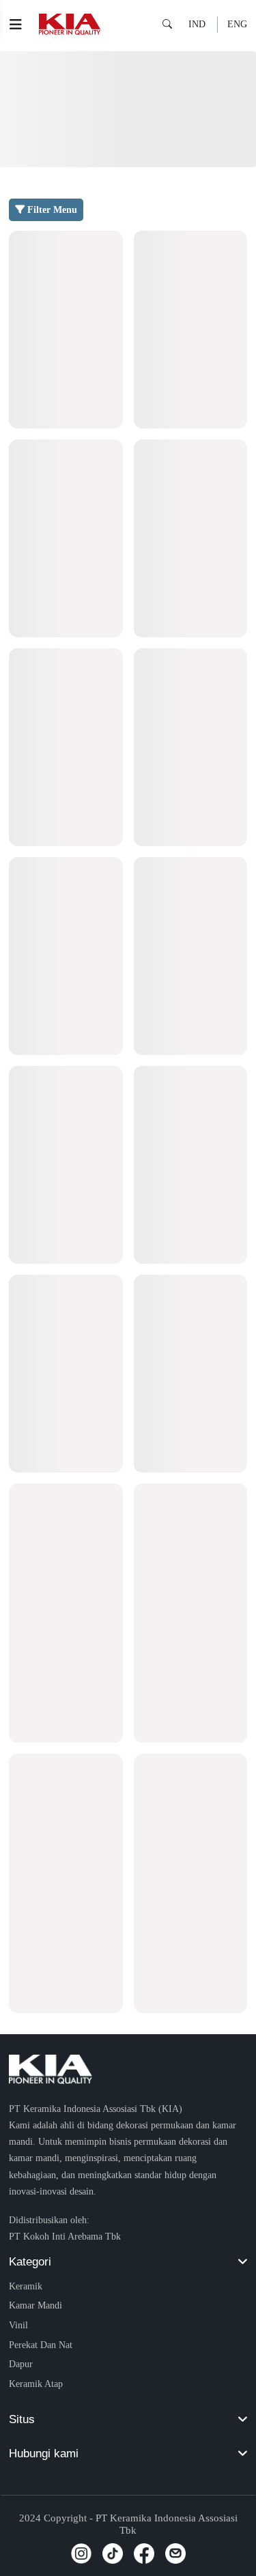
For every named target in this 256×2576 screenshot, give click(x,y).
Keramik (26, 2286)
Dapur (21, 2364)
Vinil (18, 2325)
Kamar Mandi (35, 2305)
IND (197, 24)
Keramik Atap (36, 2384)
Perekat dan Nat (41, 2345)
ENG (237, 24)
